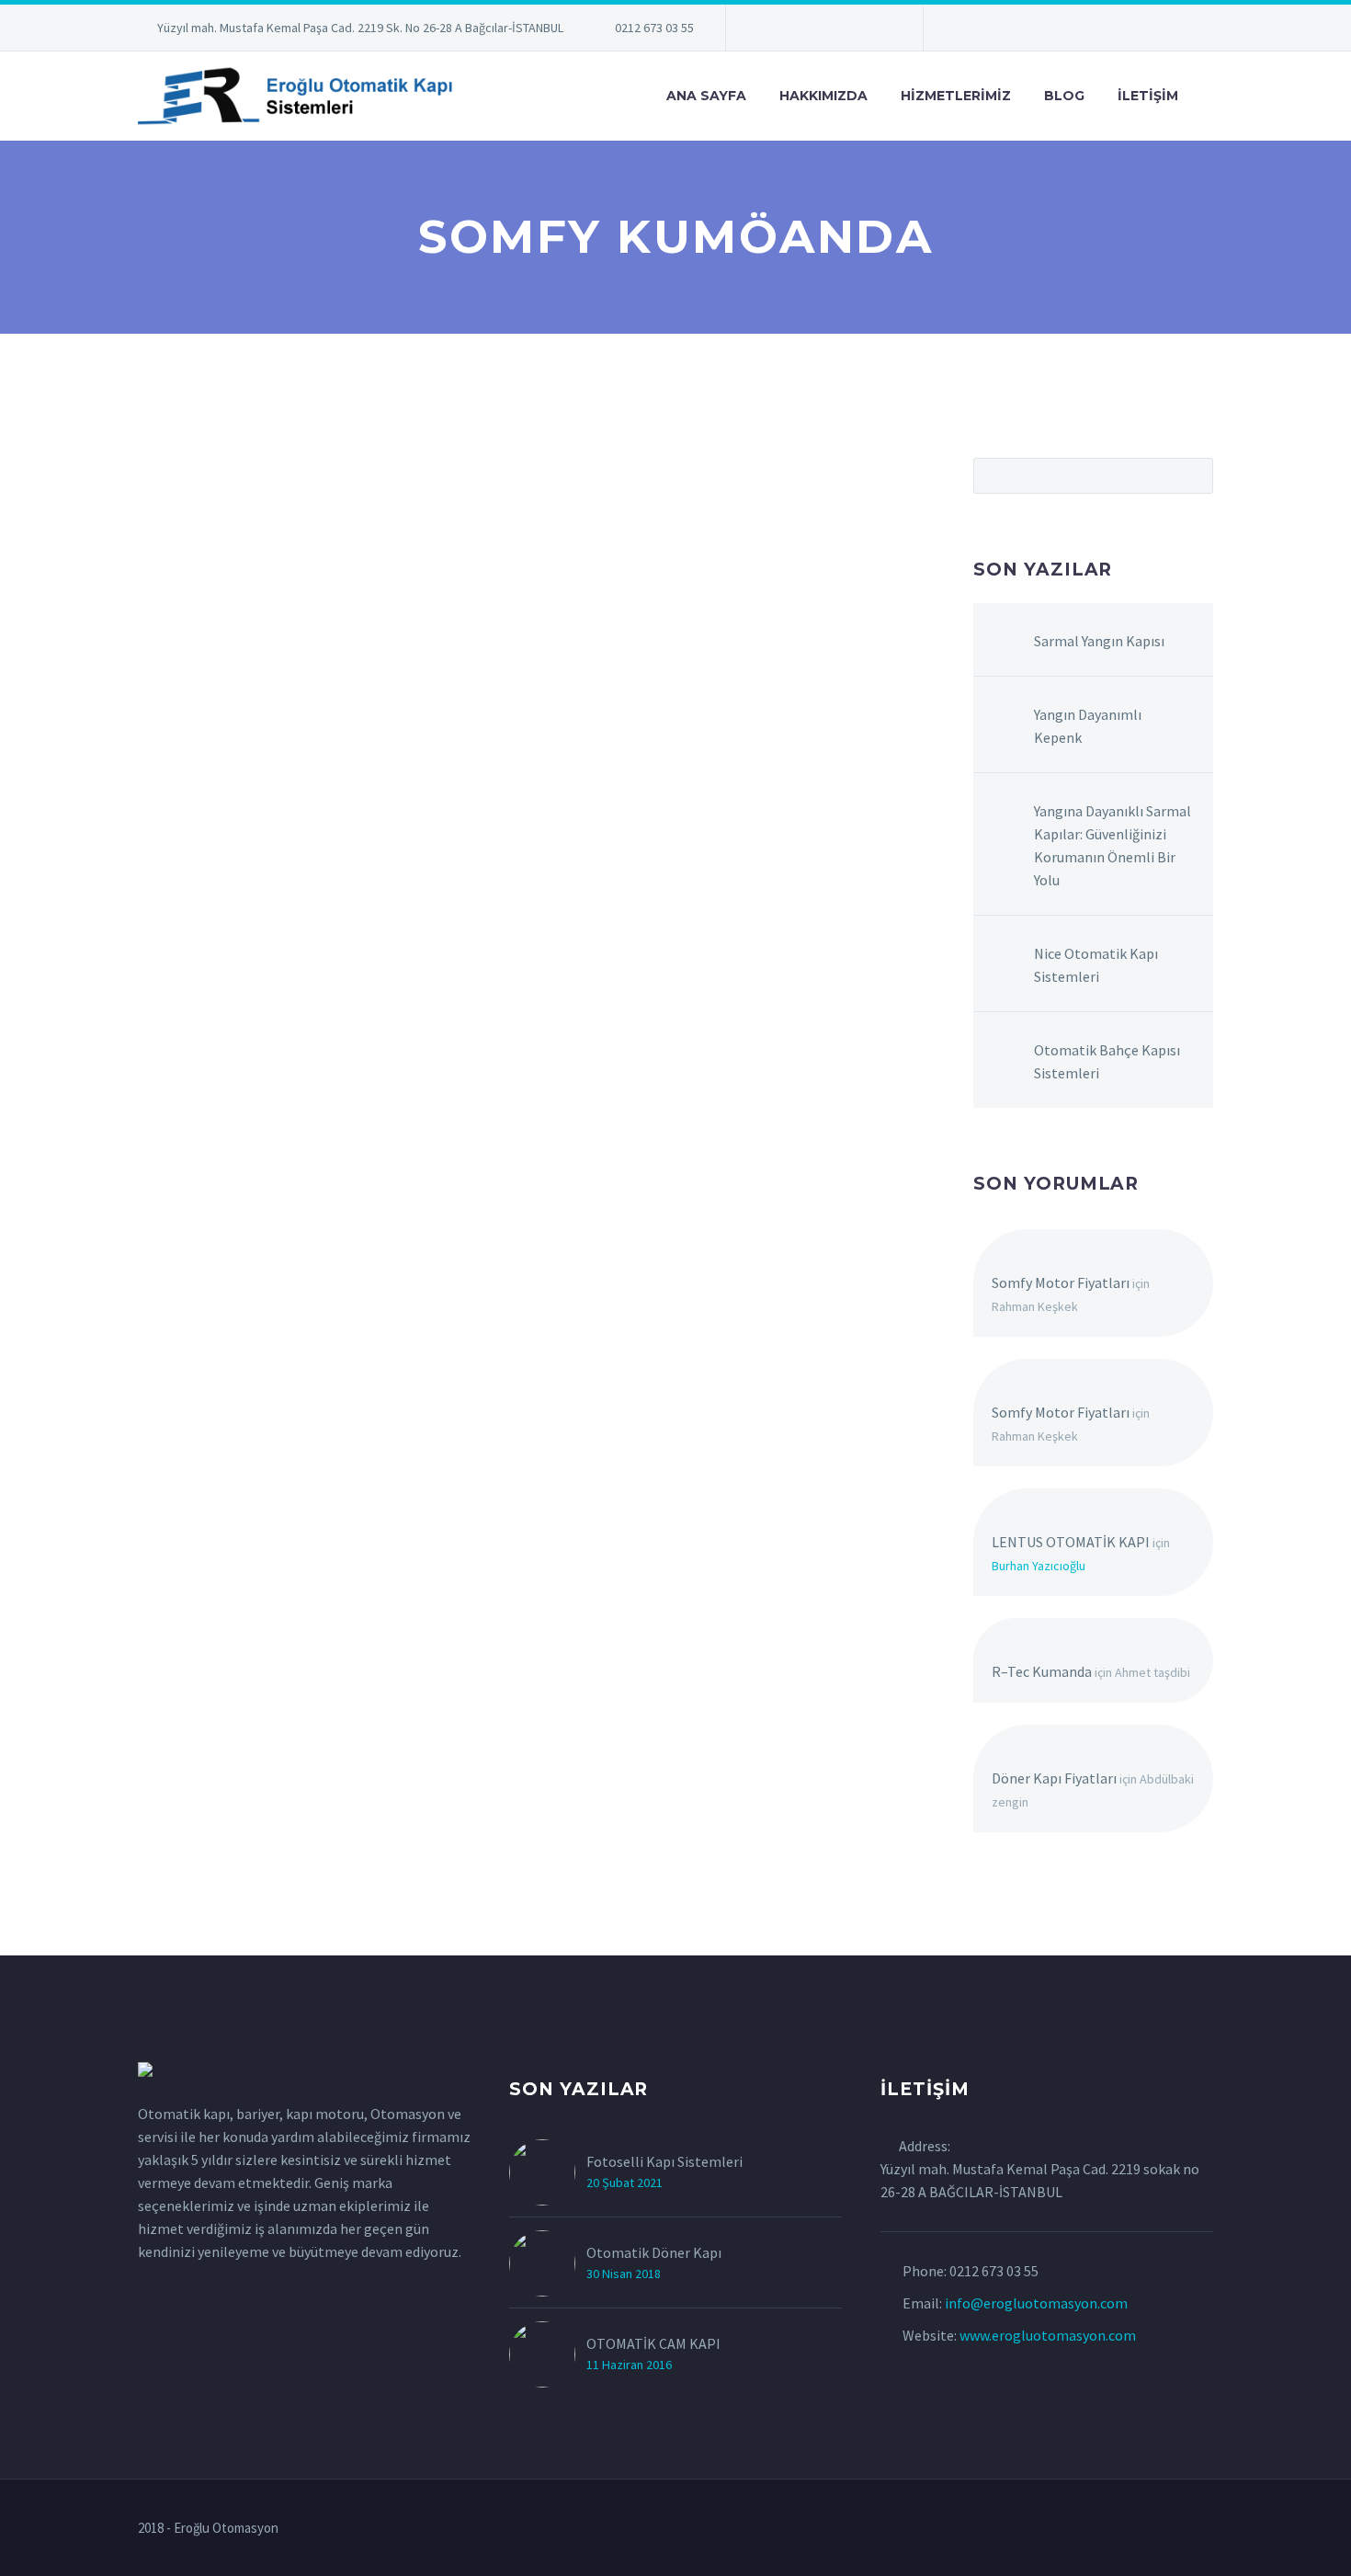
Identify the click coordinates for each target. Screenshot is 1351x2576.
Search (1193, 475)
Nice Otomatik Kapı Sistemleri (1096, 965)
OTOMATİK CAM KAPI (653, 2343)
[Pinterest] (850, 31)
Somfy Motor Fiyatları (1061, 1282)
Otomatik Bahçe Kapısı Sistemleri (1107, 1061)
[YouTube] (878, 31)
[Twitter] (795, 31)
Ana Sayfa (706, 96)
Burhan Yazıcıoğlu (1039, 1566)
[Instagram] (823, 31)
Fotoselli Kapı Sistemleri (664, 2161)
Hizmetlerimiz (956, 96)
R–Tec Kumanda (1042, 1671)
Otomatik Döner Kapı (654, 2252)
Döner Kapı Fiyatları (1054, 1778)
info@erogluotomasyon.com (1036, 2303)
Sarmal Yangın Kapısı (1099, 641)
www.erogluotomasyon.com (1048, 2335)
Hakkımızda (823, 96)
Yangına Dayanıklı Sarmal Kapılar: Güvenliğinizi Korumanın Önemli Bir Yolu (1113, 845)
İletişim (1148, 96)
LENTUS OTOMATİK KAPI (1071, 1542)
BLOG (1064, 96)
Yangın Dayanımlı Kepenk (1088, 726)
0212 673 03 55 (654, 28)
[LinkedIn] (767, 31)
